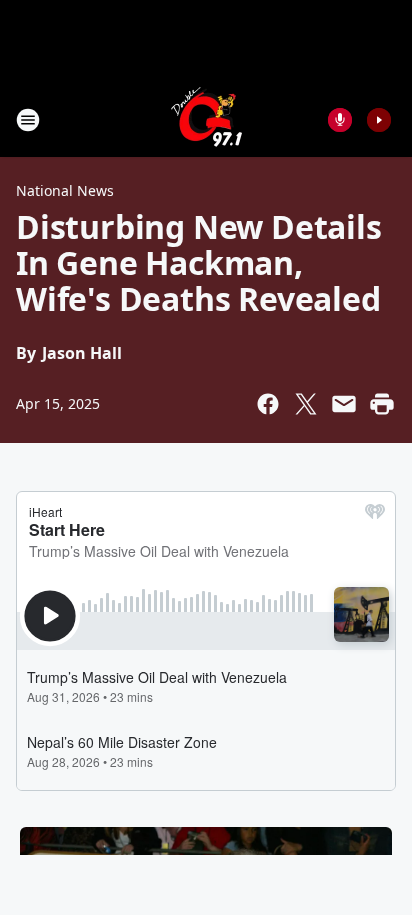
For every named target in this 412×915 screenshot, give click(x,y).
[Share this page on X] (306, 404)
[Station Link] (206, 119)
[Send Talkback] (340, 120)
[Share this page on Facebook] (268, 404)
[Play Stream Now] (379, 120)
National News (65, 190)
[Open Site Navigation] (28, 120)
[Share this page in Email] (344, 404)
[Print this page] (382, 404)
